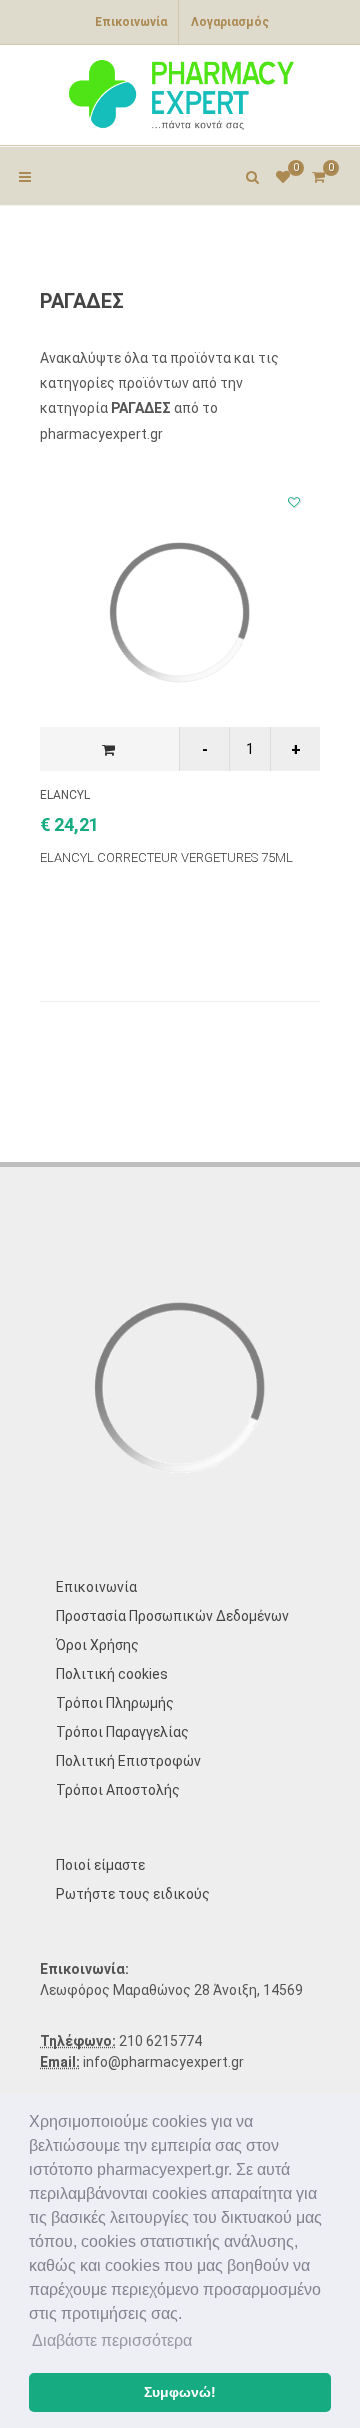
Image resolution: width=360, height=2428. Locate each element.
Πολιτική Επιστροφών (128, 1761)
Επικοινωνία (131, 22)
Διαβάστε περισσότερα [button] (112, 2340)
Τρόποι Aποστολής (118, 1790)
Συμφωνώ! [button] (180, 2392)
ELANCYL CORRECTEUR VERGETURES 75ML (166, 857)
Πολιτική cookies (112, 1674)
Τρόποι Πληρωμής (115, 1703)
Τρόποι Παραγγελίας (122, 1732)
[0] (318, 174)
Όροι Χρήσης (97, 1645)
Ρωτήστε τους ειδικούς (133, 1894)
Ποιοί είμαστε (100, 1865)
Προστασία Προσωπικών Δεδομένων (172, 1616)
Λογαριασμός (230, 22)
